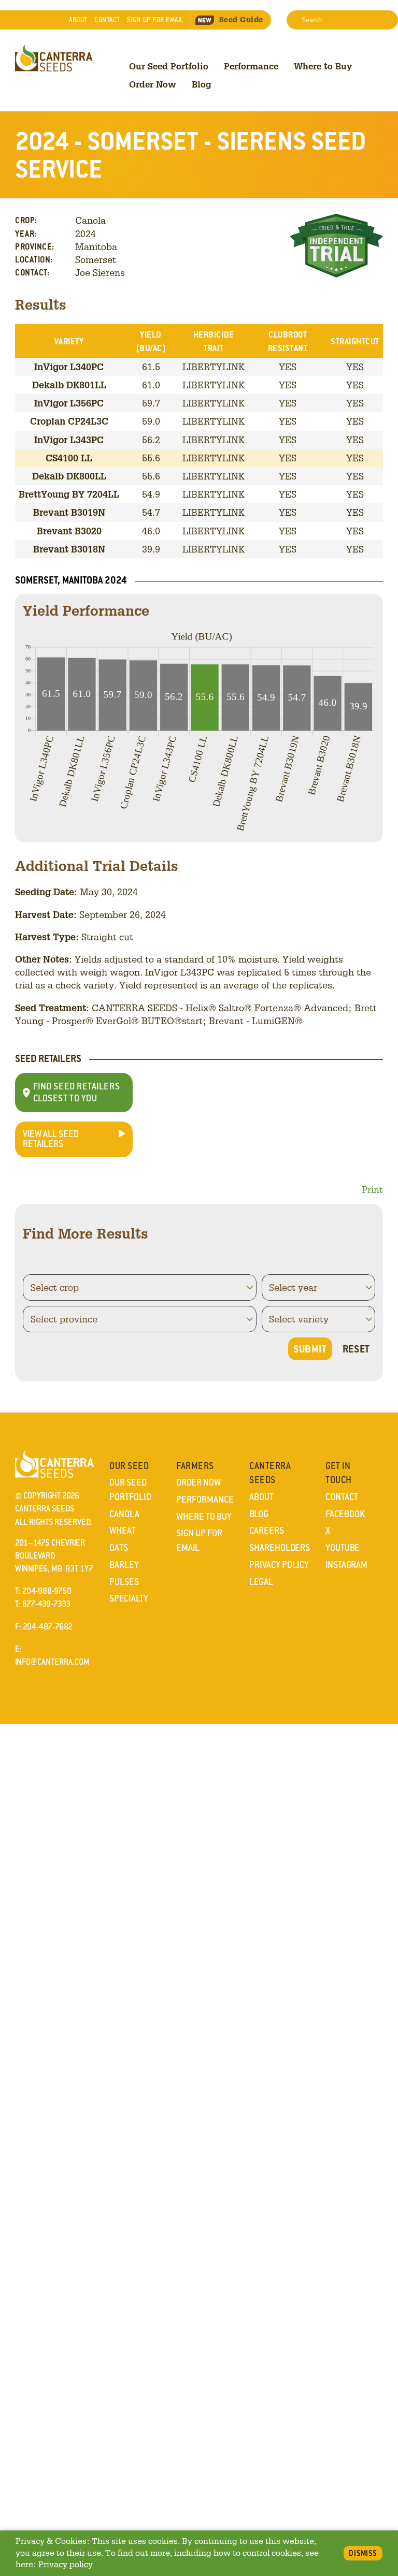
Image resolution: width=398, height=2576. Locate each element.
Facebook (345, 1514)
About (78, 20)
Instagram (346, 1565)
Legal (261, 1582)
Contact (107, 20)
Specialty (129, 1598)
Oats (119, 1548)
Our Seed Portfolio (169, 66)
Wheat (123, 1531)
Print (372, 1189)
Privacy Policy (279, 1565)
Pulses (124, 1582)
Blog (202, 84)
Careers (267, 1531)
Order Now (153, 84)
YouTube (343, 1548)
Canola (124, 1514)
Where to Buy (323, 66)
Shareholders (280, 1548)
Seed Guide (241, 20)
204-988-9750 (47, 1591)
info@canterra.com (52, 1662)
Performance (251, 66)
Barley (124, 1565)
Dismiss (363, 2553)
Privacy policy (66, 2564)
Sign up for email (155, 20)
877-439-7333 (46, 1604)
